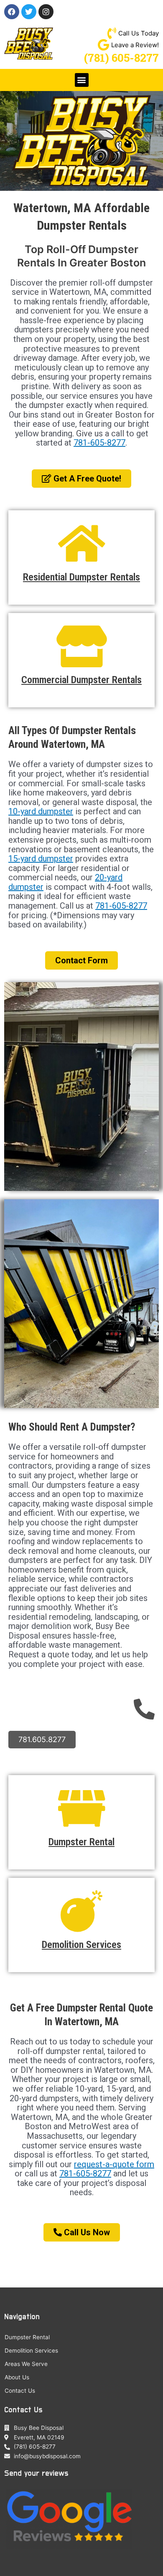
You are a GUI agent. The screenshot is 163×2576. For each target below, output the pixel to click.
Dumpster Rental (81, 1842)
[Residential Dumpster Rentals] (81, 544)
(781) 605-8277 (121, 58)
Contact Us (20, 2391)
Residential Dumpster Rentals (81, 577)
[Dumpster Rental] (81, 1809)
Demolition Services (81, 1945)
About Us (17, 2377)
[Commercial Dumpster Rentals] (81, 646)
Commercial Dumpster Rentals (81, 680)
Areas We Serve (26, 2364)
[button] (82, 80)
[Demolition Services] (81, 1911)
